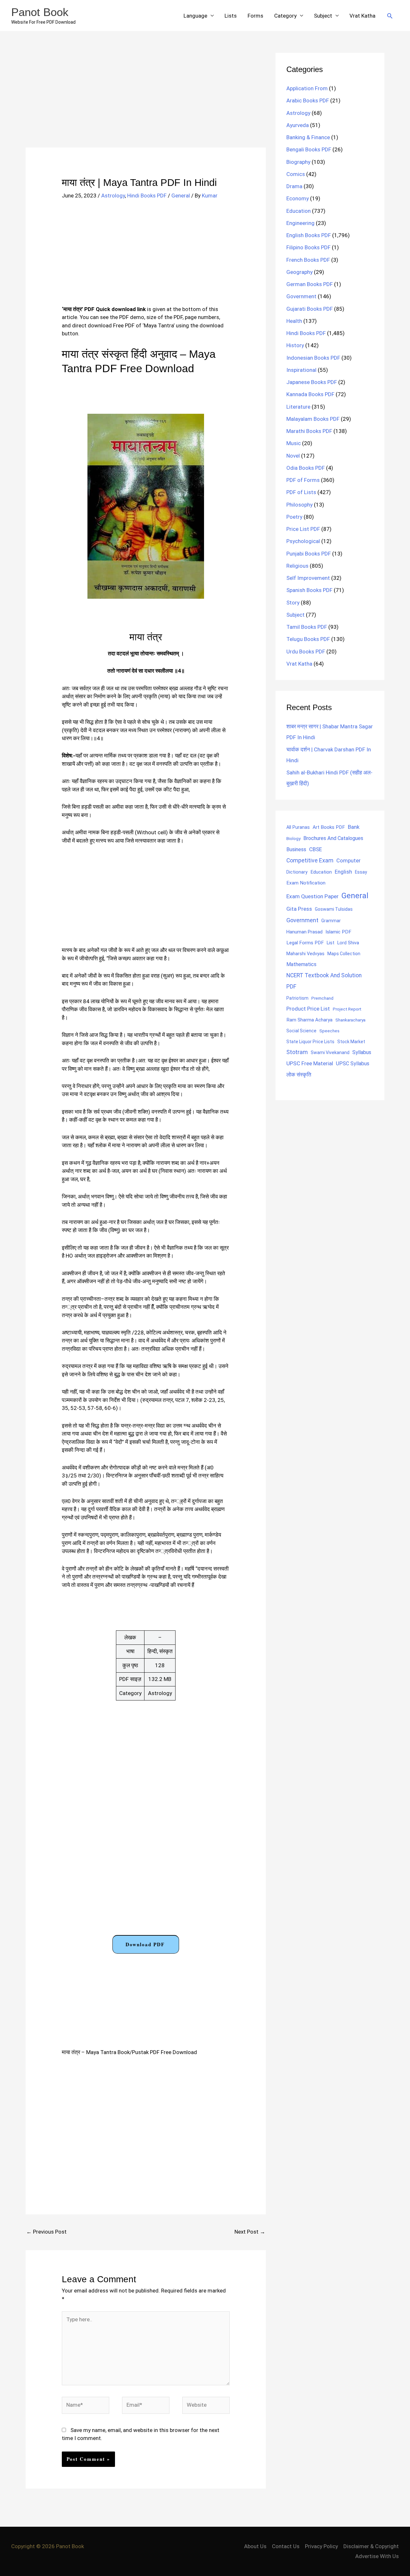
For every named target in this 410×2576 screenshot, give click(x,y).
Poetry (294, 517)
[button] (390, 16)
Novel (293, 456)
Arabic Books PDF (308, 100)
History (295, 345)
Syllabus (362, 1052)
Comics (296, 174)
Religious (297, 566)
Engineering (300, 223)
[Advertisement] (146, 100)
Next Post (250, 2232)
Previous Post (46, 2232)
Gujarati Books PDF (310, 309)
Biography (298, 162)
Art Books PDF (329, 827)
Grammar (331, 921)
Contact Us (286, 2546)
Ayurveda (298, 125)
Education (299, 211)
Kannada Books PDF (310, 394)
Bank (354, 827)
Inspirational (301, 370)
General (181, 196)
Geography (299, 272)
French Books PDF (308, 260)
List (331, 943)
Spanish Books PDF (309, 590)
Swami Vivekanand (330, 1052)
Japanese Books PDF (312, 382)
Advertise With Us (377, 2556)
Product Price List (308, 1009)
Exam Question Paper (312, 896)
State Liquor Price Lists (310, 1042)
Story (293, 603)
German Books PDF (310, 284)
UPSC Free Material (310, 1063)
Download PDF (145, 1944)
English (343, 872)
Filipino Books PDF (308, 247)
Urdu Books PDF (306, 652)
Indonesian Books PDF (313, 358)
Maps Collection (344, 954)
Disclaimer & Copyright (371, 2546)
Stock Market (351, 1042)
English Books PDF (309, 235)
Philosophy (299, 505)
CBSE (316, 849)
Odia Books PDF (306, 468)
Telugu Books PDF (308, 639)
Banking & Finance (308, 137)
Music (294, 443)
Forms (255, 16)
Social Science (301, 1031)
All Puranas (298, 827)
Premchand (322, 998)
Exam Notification (306, 883)
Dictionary (297, 872)
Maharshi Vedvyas (305, 954)
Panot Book (40, 12)
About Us (255, 2546)
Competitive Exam (310, 860)
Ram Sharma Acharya (309, 1020)
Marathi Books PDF (309, 431)
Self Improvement (308, 578)
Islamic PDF (338, 932)
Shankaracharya (350, 1020)
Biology (293, 838)
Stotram (297, 1052)
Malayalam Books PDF (313, 419)
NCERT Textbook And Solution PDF (324, 981)
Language (195, 16)
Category (285, 16)
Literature (298, 407)
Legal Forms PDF (305, 943)
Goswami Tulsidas (334, 909)
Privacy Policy (321, 2546)
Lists (231, 16)
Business (296, 849)
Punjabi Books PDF (309, 554)
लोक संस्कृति (299, 1075)
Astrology (113, 196)
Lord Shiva (348, 943)
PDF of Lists (301, 492)
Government (301, 296)
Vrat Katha (362, 16)
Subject (323, 16)
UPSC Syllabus (353, 1064)
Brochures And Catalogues (333, 838)
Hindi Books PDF (147, 196)
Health (294, 321)
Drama (294, 186)
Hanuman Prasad (304, 932)
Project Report (347, 1009)
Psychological (303, 541)
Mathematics (301, 964)
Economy (298, 198)
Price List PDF (303, 529)
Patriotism (297, 998)
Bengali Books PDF (309, 149)
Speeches (329, 1031)
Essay (361, 872)
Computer (348, 861)
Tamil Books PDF (307, 627)
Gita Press (299, 909)
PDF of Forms (303, 480)
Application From (307, 88)
